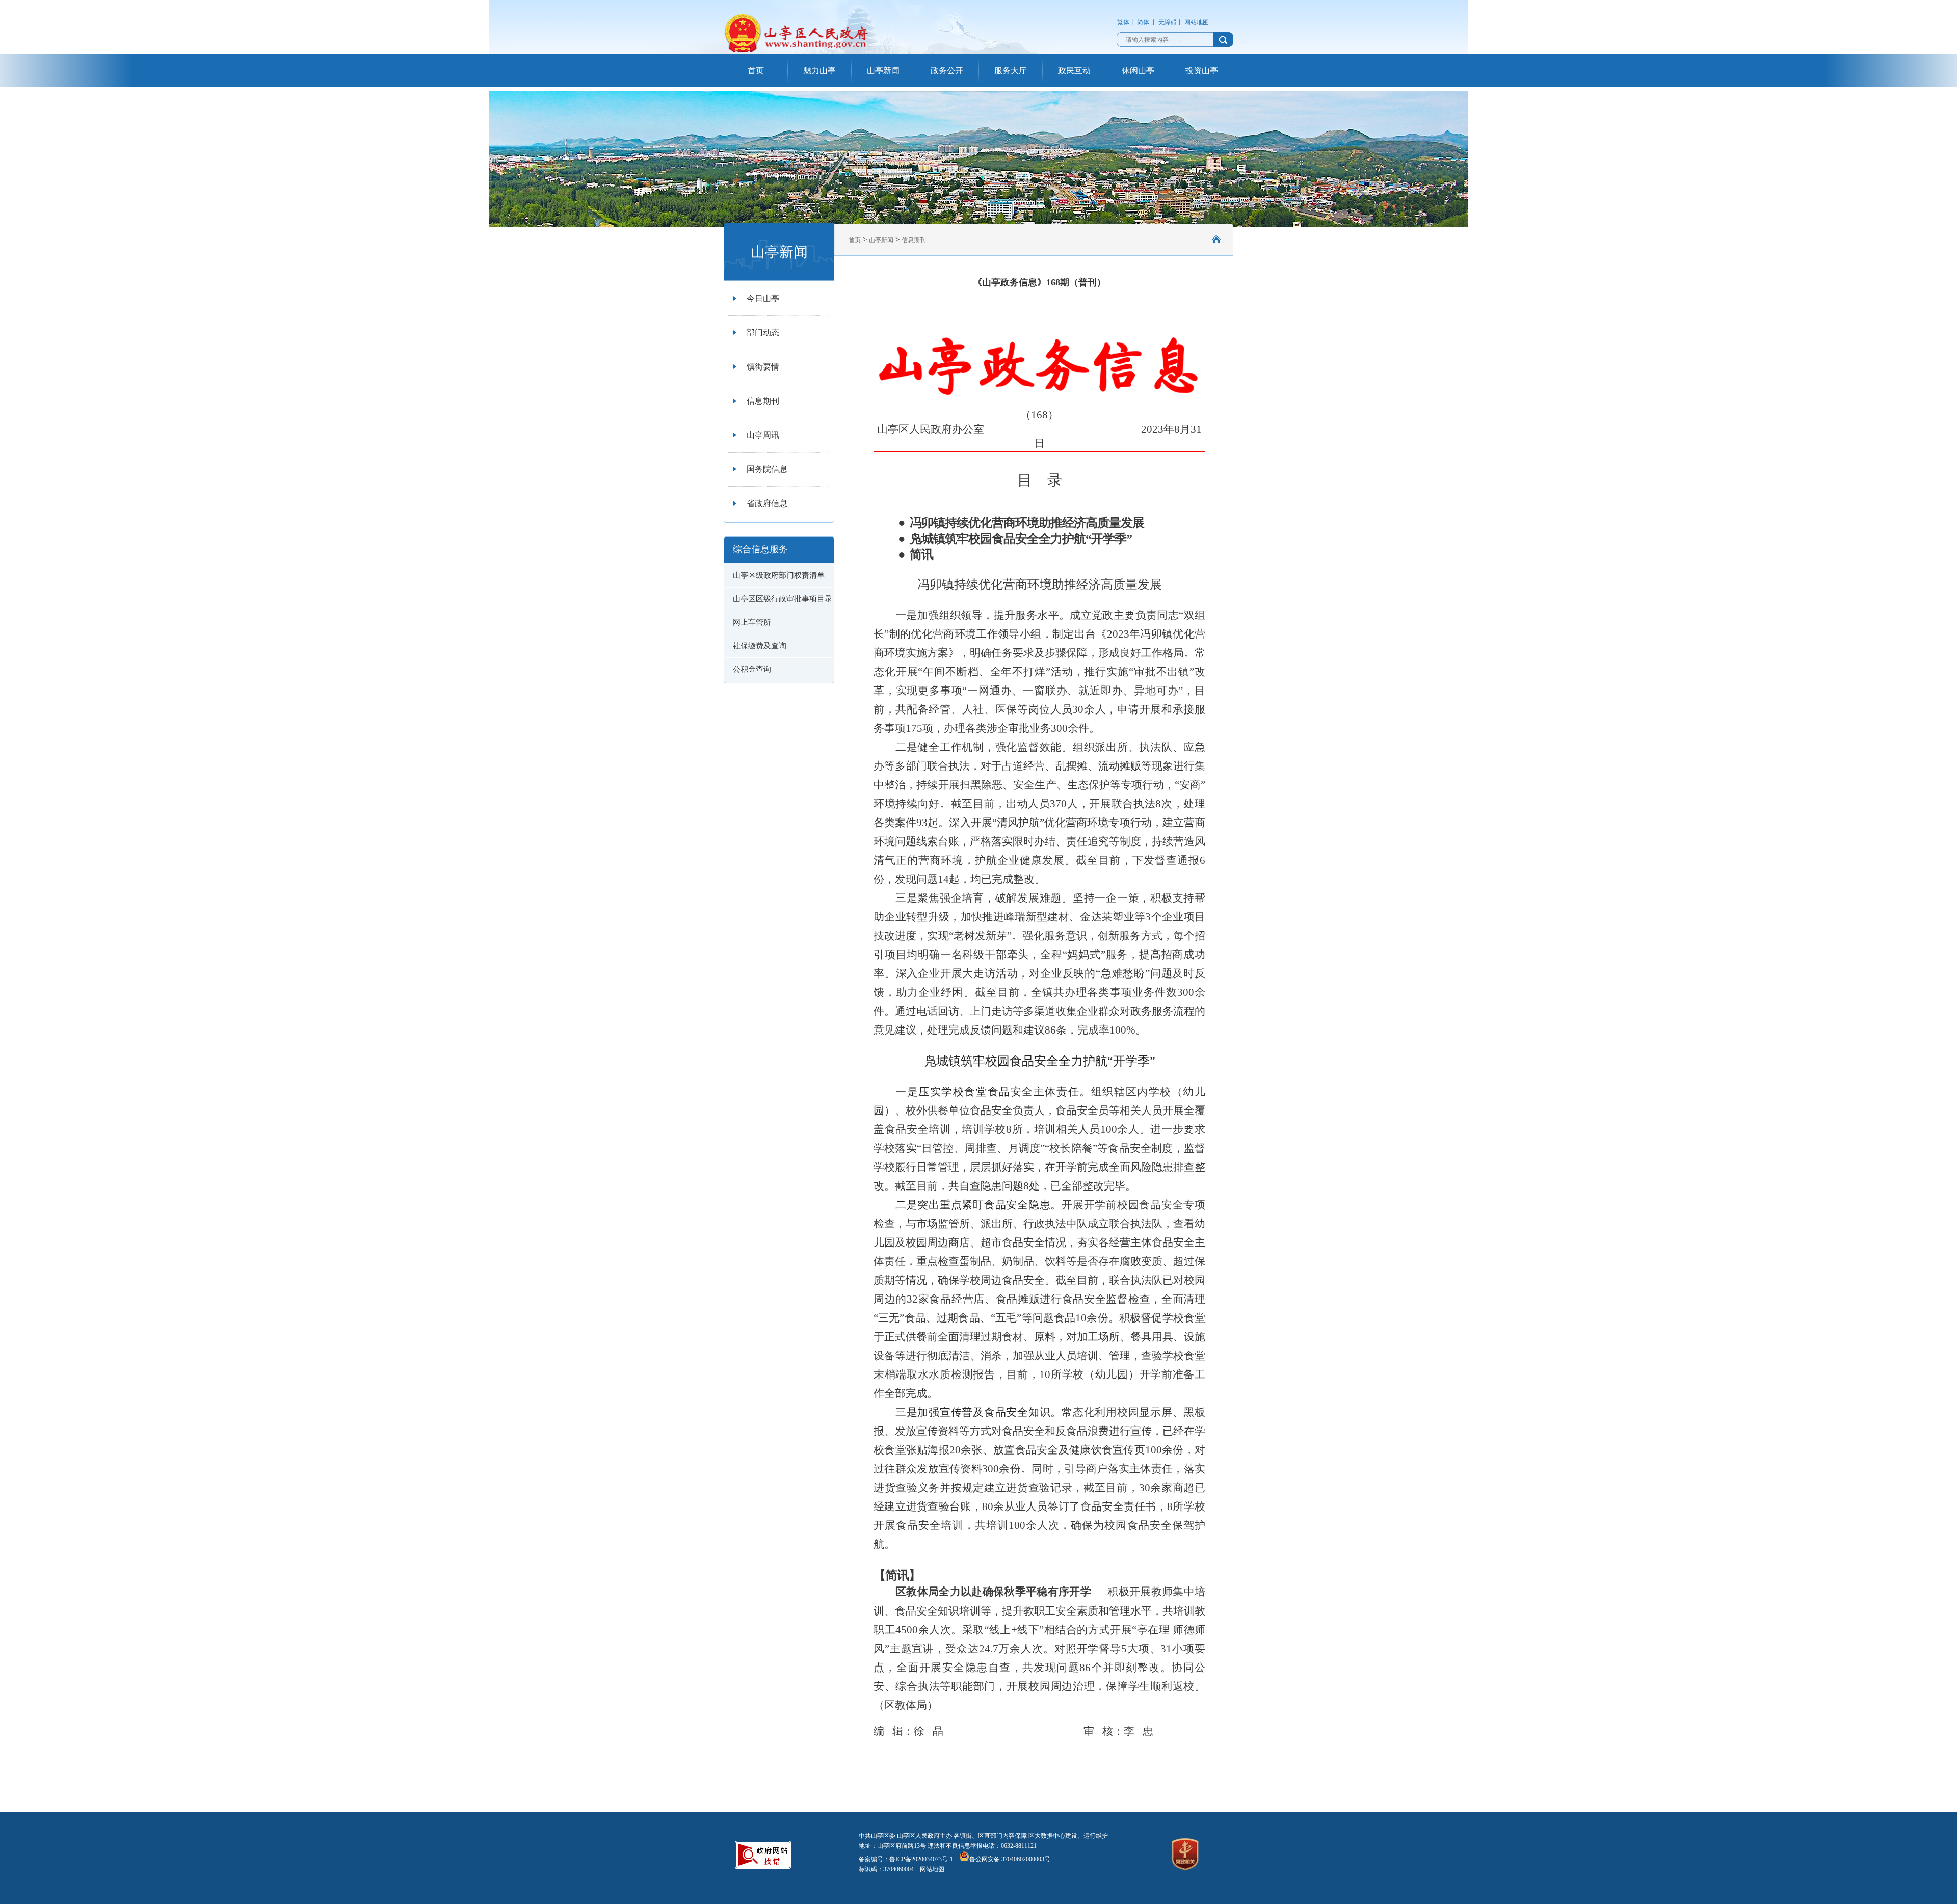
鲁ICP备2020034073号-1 (921, 1859)
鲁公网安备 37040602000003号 (1010, 1859)
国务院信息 (767, 469)
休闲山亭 (1138, 71)
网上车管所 (752, 622)
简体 (1143, 22)
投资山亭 (1202, 71)
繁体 (1123, 22)
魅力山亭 (819, 71)
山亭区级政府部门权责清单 (779, 575)
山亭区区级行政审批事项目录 (783, 599)
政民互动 (1074, 71)
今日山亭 (763, 298)
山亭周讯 (763, 435)
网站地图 (1197, 22)
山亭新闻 (883, 71)
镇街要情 (763, 367)
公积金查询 (752, 669)
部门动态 (763, 333)
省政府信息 (767, 503)
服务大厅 (1011, 71)
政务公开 (947, 71)
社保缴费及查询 (760, 646)
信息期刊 (763, 401)
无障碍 (1168, 22)
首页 (756, 71)
